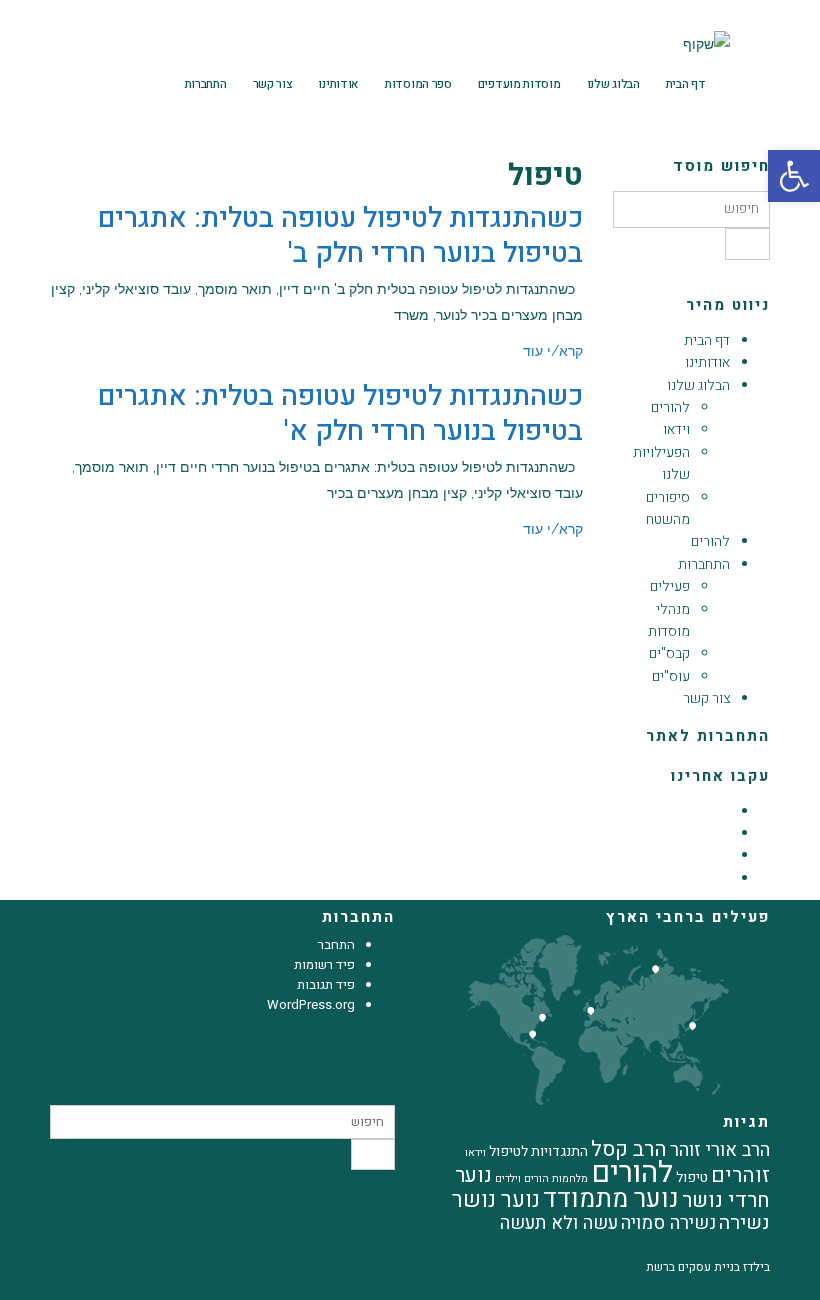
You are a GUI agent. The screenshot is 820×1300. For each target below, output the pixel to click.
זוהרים (740, 1175)
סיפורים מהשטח (668, 508)
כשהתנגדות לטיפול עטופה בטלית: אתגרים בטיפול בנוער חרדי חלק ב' (340, 236)
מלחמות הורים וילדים (541, 1178)
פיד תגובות (326, 984)
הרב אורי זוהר (720, 1150)
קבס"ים (669, 653)
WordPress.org (311, 1004)
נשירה (744, 1222)
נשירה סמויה (668, 1223)
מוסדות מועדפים (519, 84)
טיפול (692, 1177)
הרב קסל (629, 1149)
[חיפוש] (747, 244)
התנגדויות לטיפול (538, 1151)
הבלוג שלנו (613, 84)
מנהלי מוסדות (669, 620)
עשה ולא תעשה (559, 1223)
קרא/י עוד (553, 351)
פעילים (670, 586)
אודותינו (338, 84)
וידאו (676, 429)
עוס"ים (671, 676)
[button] (55, 84)
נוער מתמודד (611, 1199)
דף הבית (686, 84)
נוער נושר (496, 1200)
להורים (670, 407)
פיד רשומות (324, 964)
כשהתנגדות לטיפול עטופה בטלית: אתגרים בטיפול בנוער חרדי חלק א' (340, 414)
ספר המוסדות (418, 84)
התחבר (336, 944)
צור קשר (273, 84)
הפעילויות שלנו (661, 463)
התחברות (206, 84)
